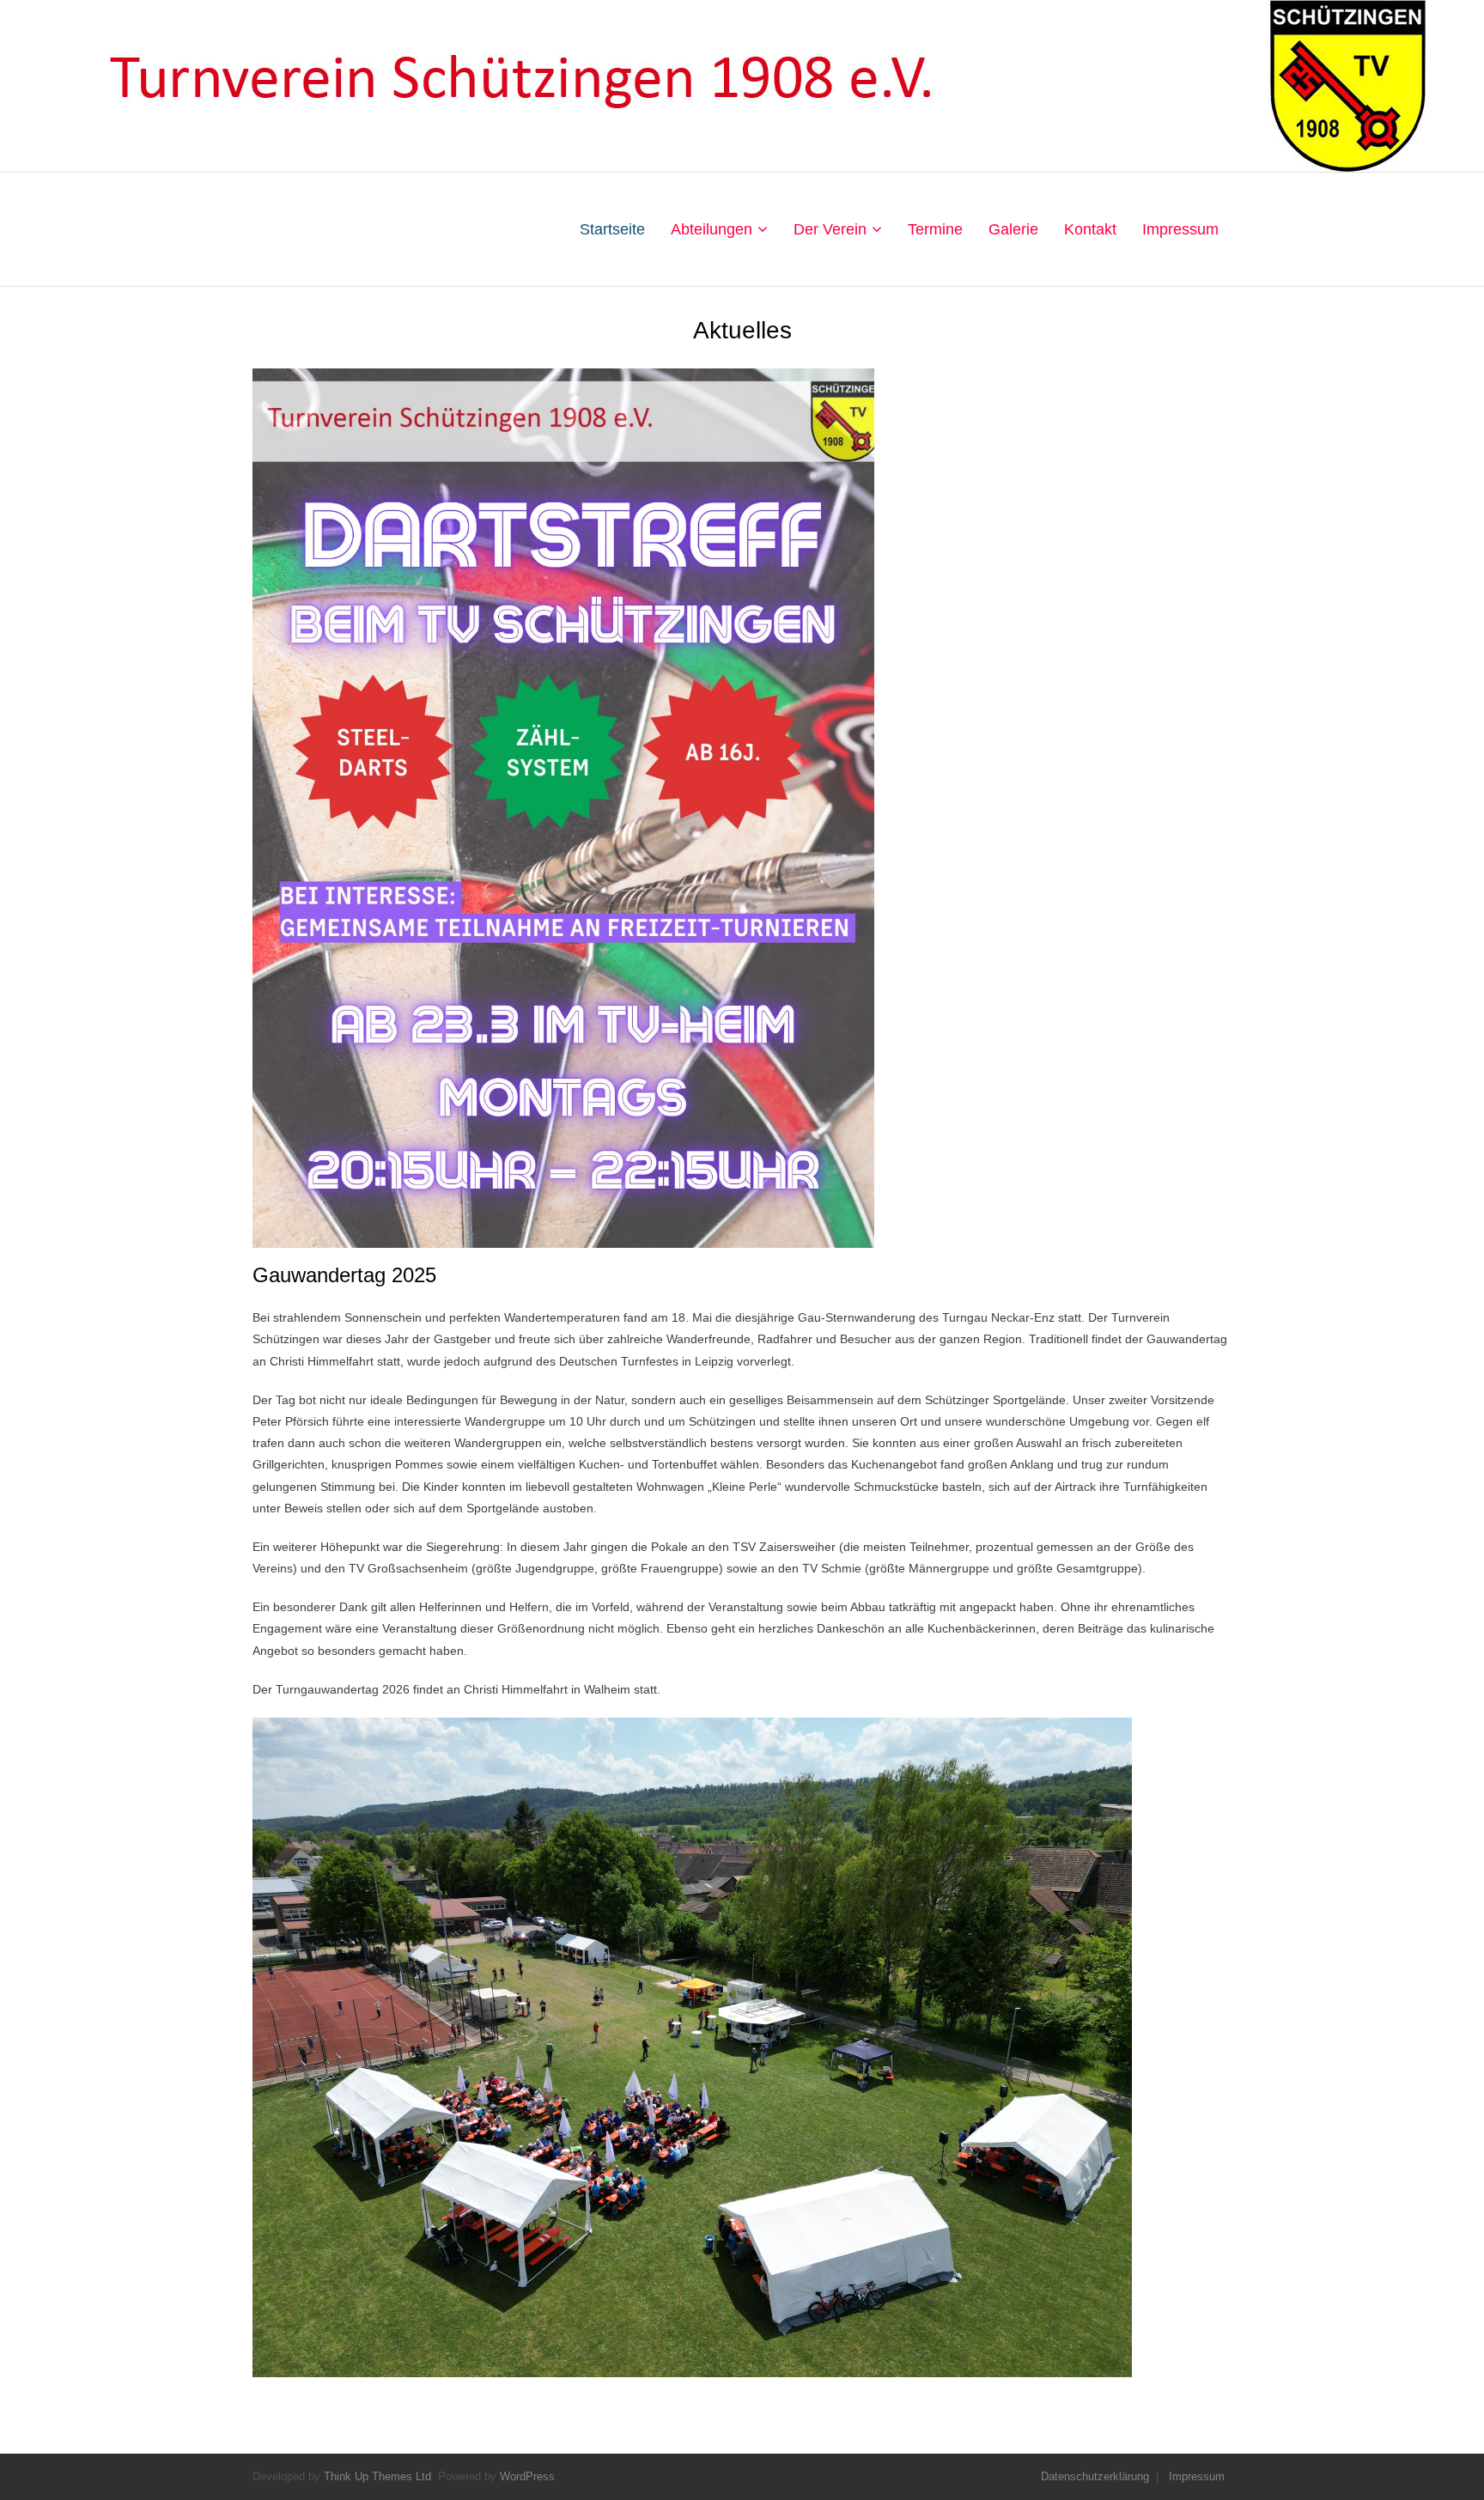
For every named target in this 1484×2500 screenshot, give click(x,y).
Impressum (1197, 2476)
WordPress (527, 2476)
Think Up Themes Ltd (377, 2476)
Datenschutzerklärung (1095, 2476)
